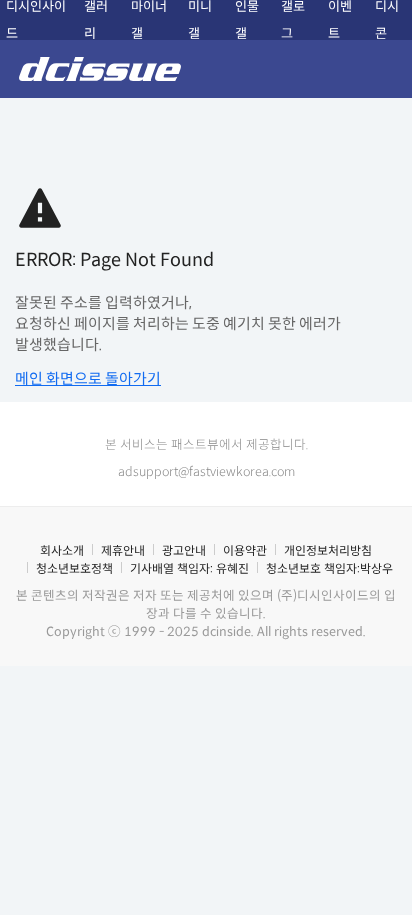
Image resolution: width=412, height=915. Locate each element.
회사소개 (62, 550)
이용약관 (245, 550)
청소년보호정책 (74, 568)
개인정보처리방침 (328, 550)
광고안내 (184, 550)
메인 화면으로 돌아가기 (88, 378)
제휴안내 (123, 550)
